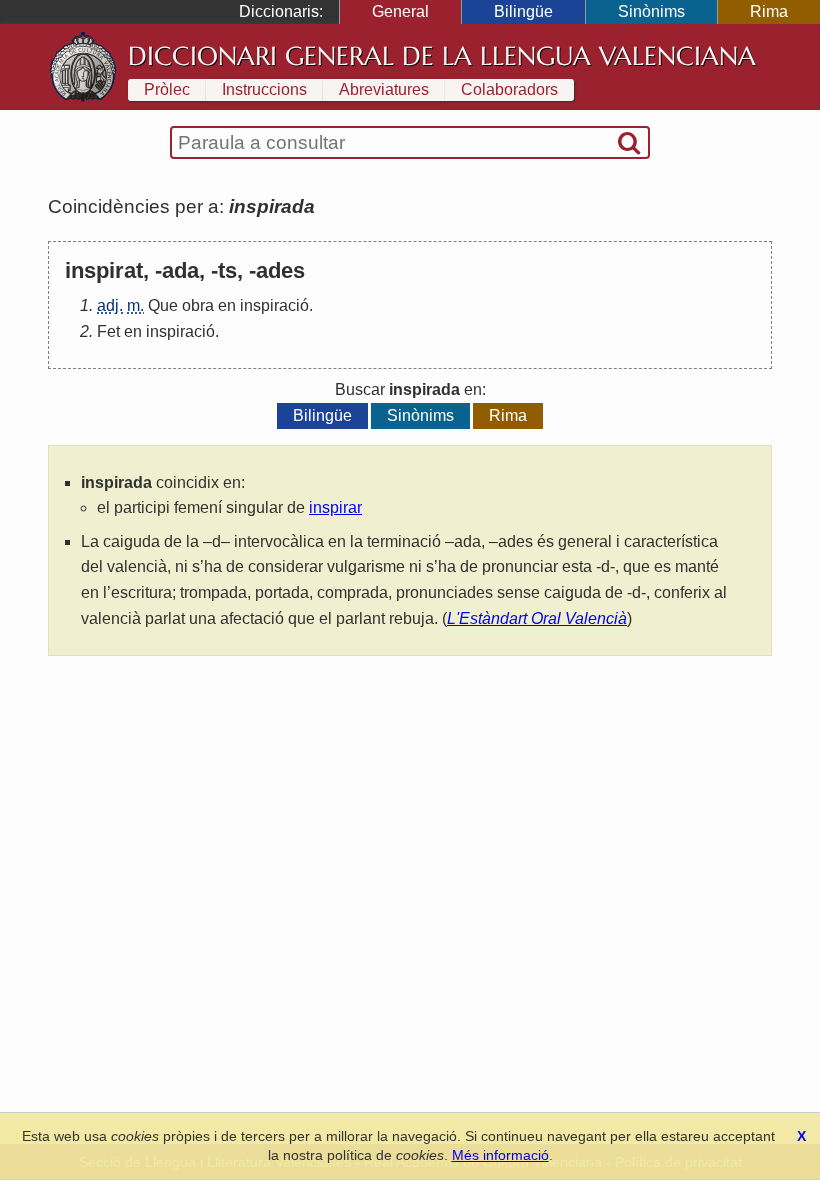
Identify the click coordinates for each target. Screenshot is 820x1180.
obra (198, 305)
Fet (108, 331)
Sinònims (651, 11)
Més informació (500, 1155)
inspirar (335, 507)
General (400, 11)
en (227, 305)
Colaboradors (509, 89)
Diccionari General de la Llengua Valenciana (442, 56)
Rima (769, 11)
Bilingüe (523, 11)
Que (163, 305)
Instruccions (264, 89)
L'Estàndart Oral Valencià (537, 618)
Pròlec (167, 89)
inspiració (274, 305)
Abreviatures (384, 89)
